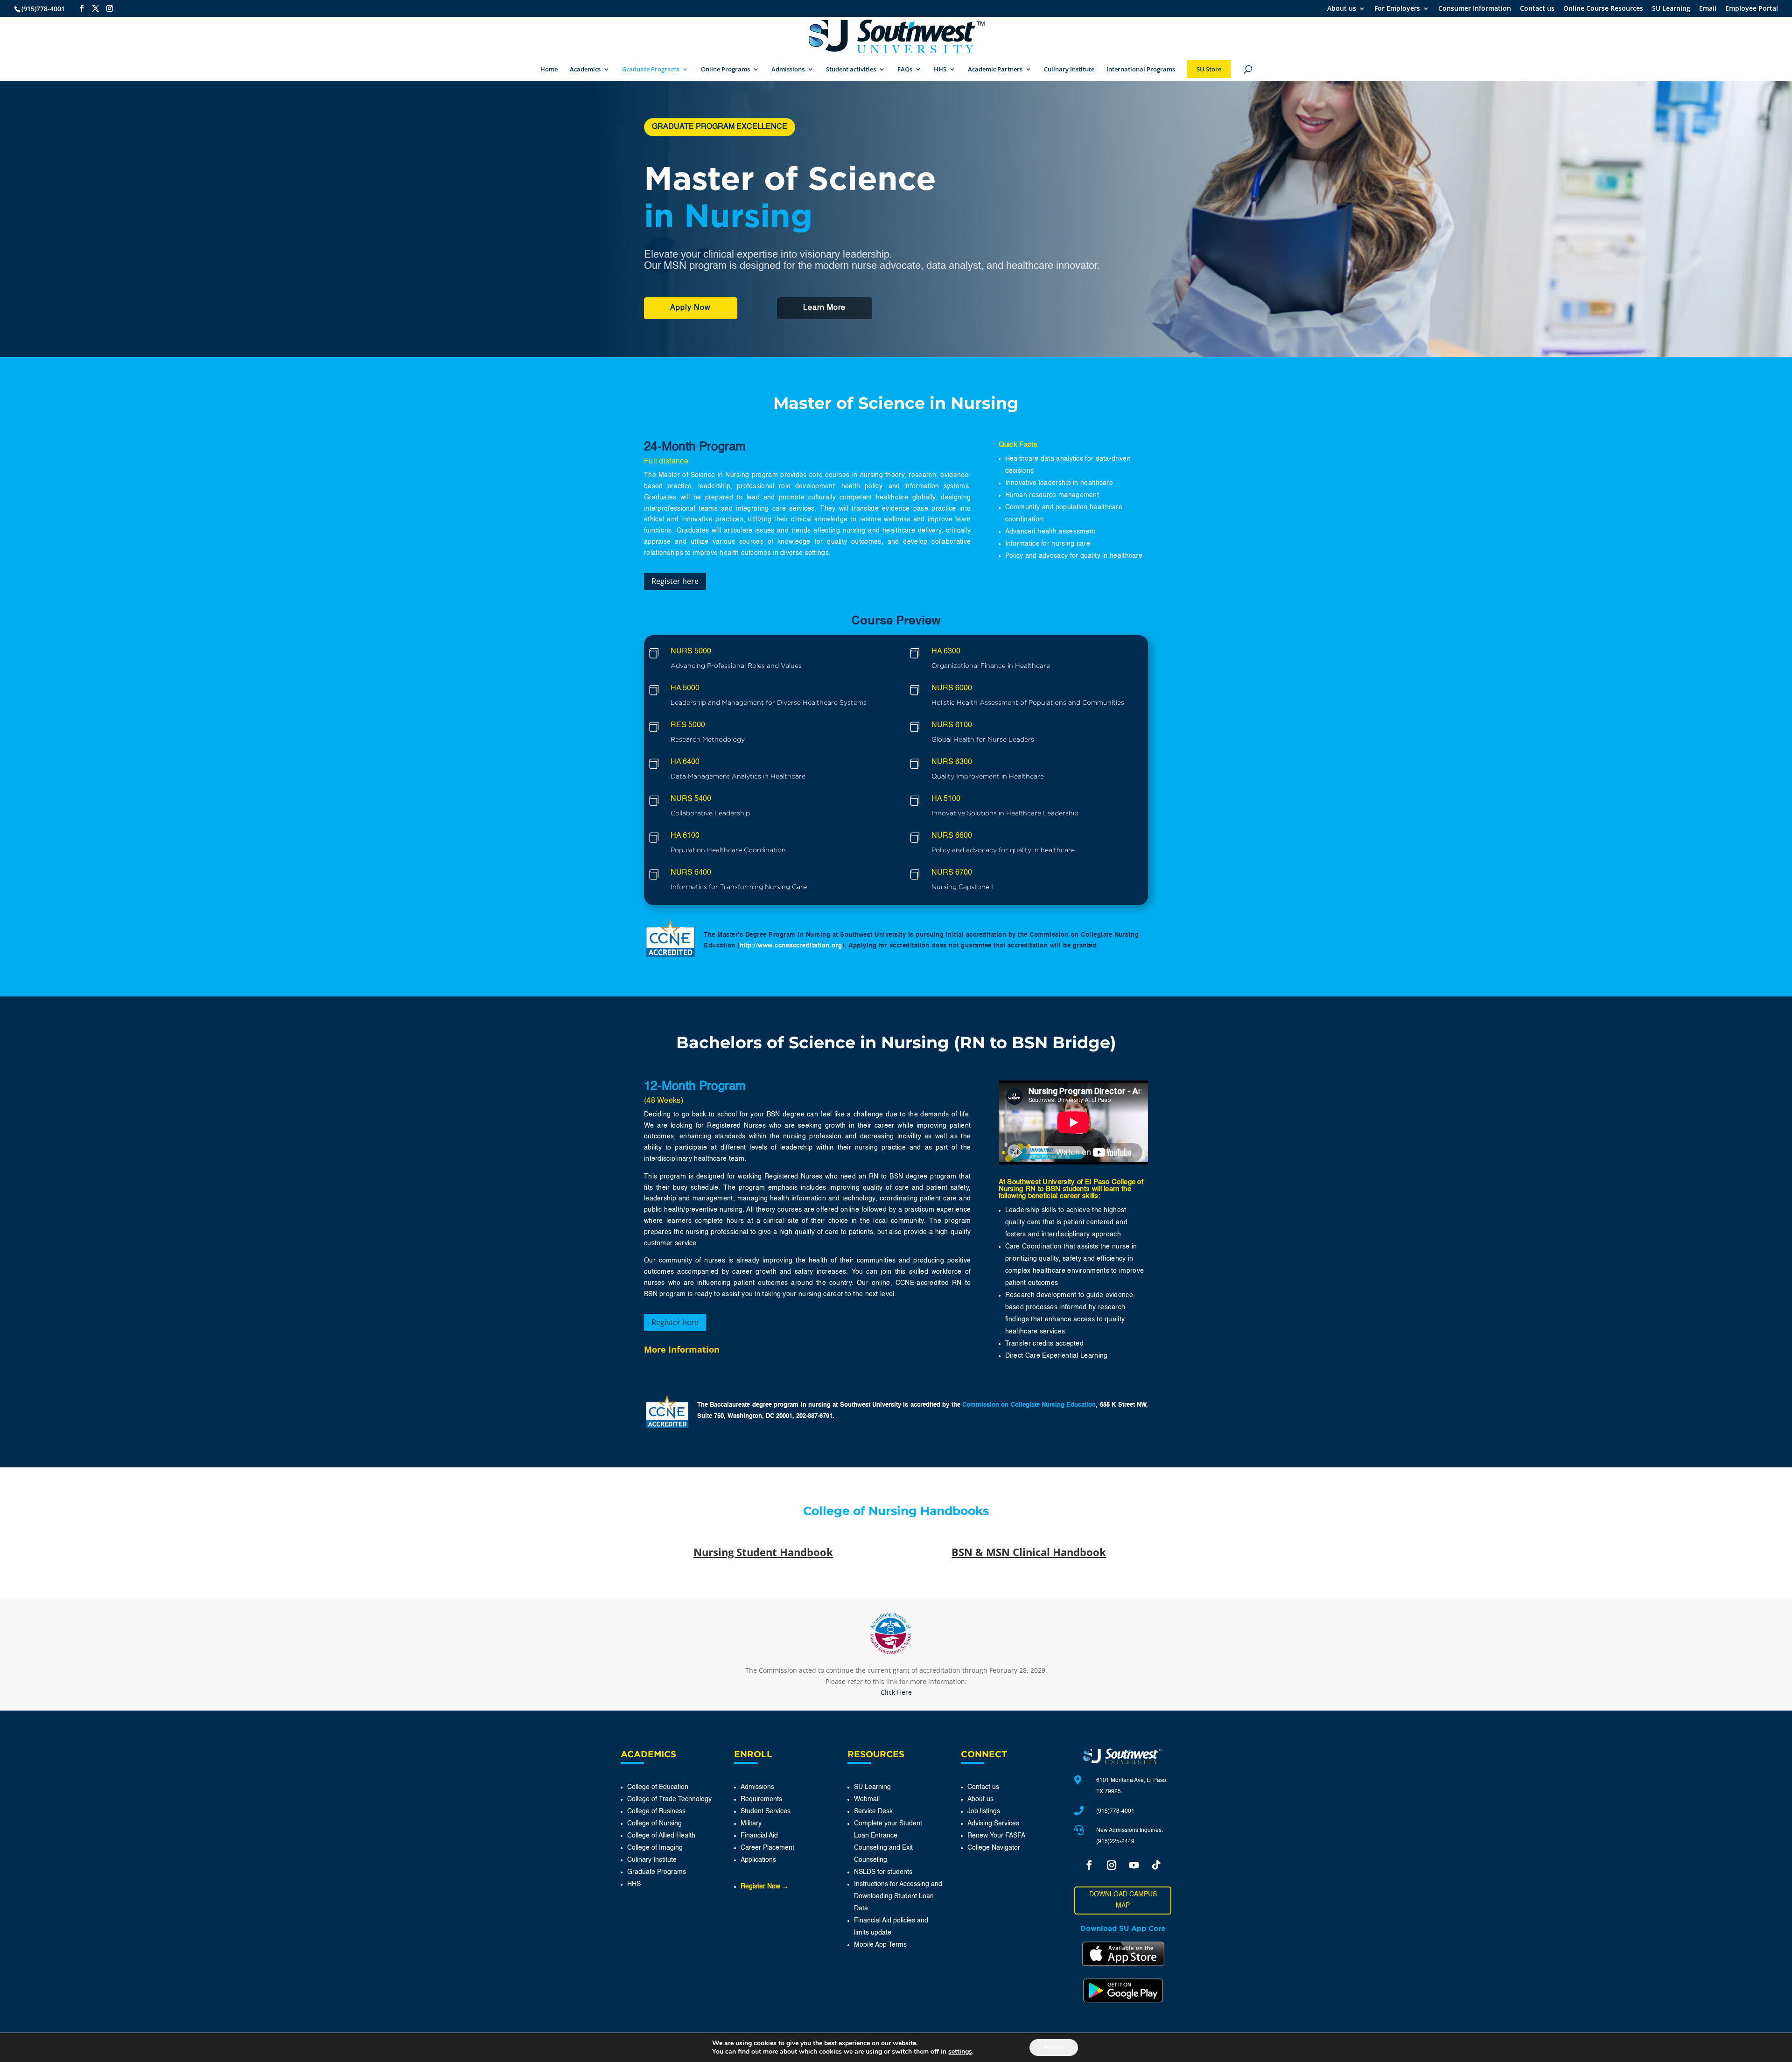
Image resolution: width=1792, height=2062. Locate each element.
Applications (758, 1860)
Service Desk (873, 1811)
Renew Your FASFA (996, 1836)
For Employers (1397, 9)
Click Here (896, 1692)
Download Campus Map (1123, 1900)
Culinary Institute (1069, 70)
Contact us (1537, 9)
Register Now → (765, 1887)
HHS (940, 70)
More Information (682, 1349)
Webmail (867, 1799)
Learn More (824, 308)
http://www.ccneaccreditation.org (791, 946)
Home (549, 70)
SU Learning (1671, 9)
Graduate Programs (651, 70)
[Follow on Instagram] (1112, 1865)
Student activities (851, 70)
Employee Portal (1752, 9)
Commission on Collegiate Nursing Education (1029, 1405)
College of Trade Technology (669, 1799)
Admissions (788, 70)
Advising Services (993, 1824)
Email (1708, 9)
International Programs (1141, 70)
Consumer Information (1475, 9)
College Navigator (994, 1848)
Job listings (984, 1811)
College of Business (656, 1811)
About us (1342, 9)
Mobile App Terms (880, 1945)
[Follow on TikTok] (1156, 1865)
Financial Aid (759, 1836)
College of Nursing (654, 1824)
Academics (585, 70)
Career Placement (767, 1848)
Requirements (761, 1799)
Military (751, 1824)
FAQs (905, 70)
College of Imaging (655, 1848)
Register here (675, 581)
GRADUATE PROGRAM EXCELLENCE (720, 127)
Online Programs (725, 70)
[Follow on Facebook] (1089, 1865)
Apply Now (690, 308)
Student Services (766, 1811)
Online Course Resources (1603, 9)
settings (960, 2052)
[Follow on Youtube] (1134, 1865)
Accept (1054, 2047)
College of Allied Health (661, 1836)
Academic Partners (995, 70)
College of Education (658, 1787)
